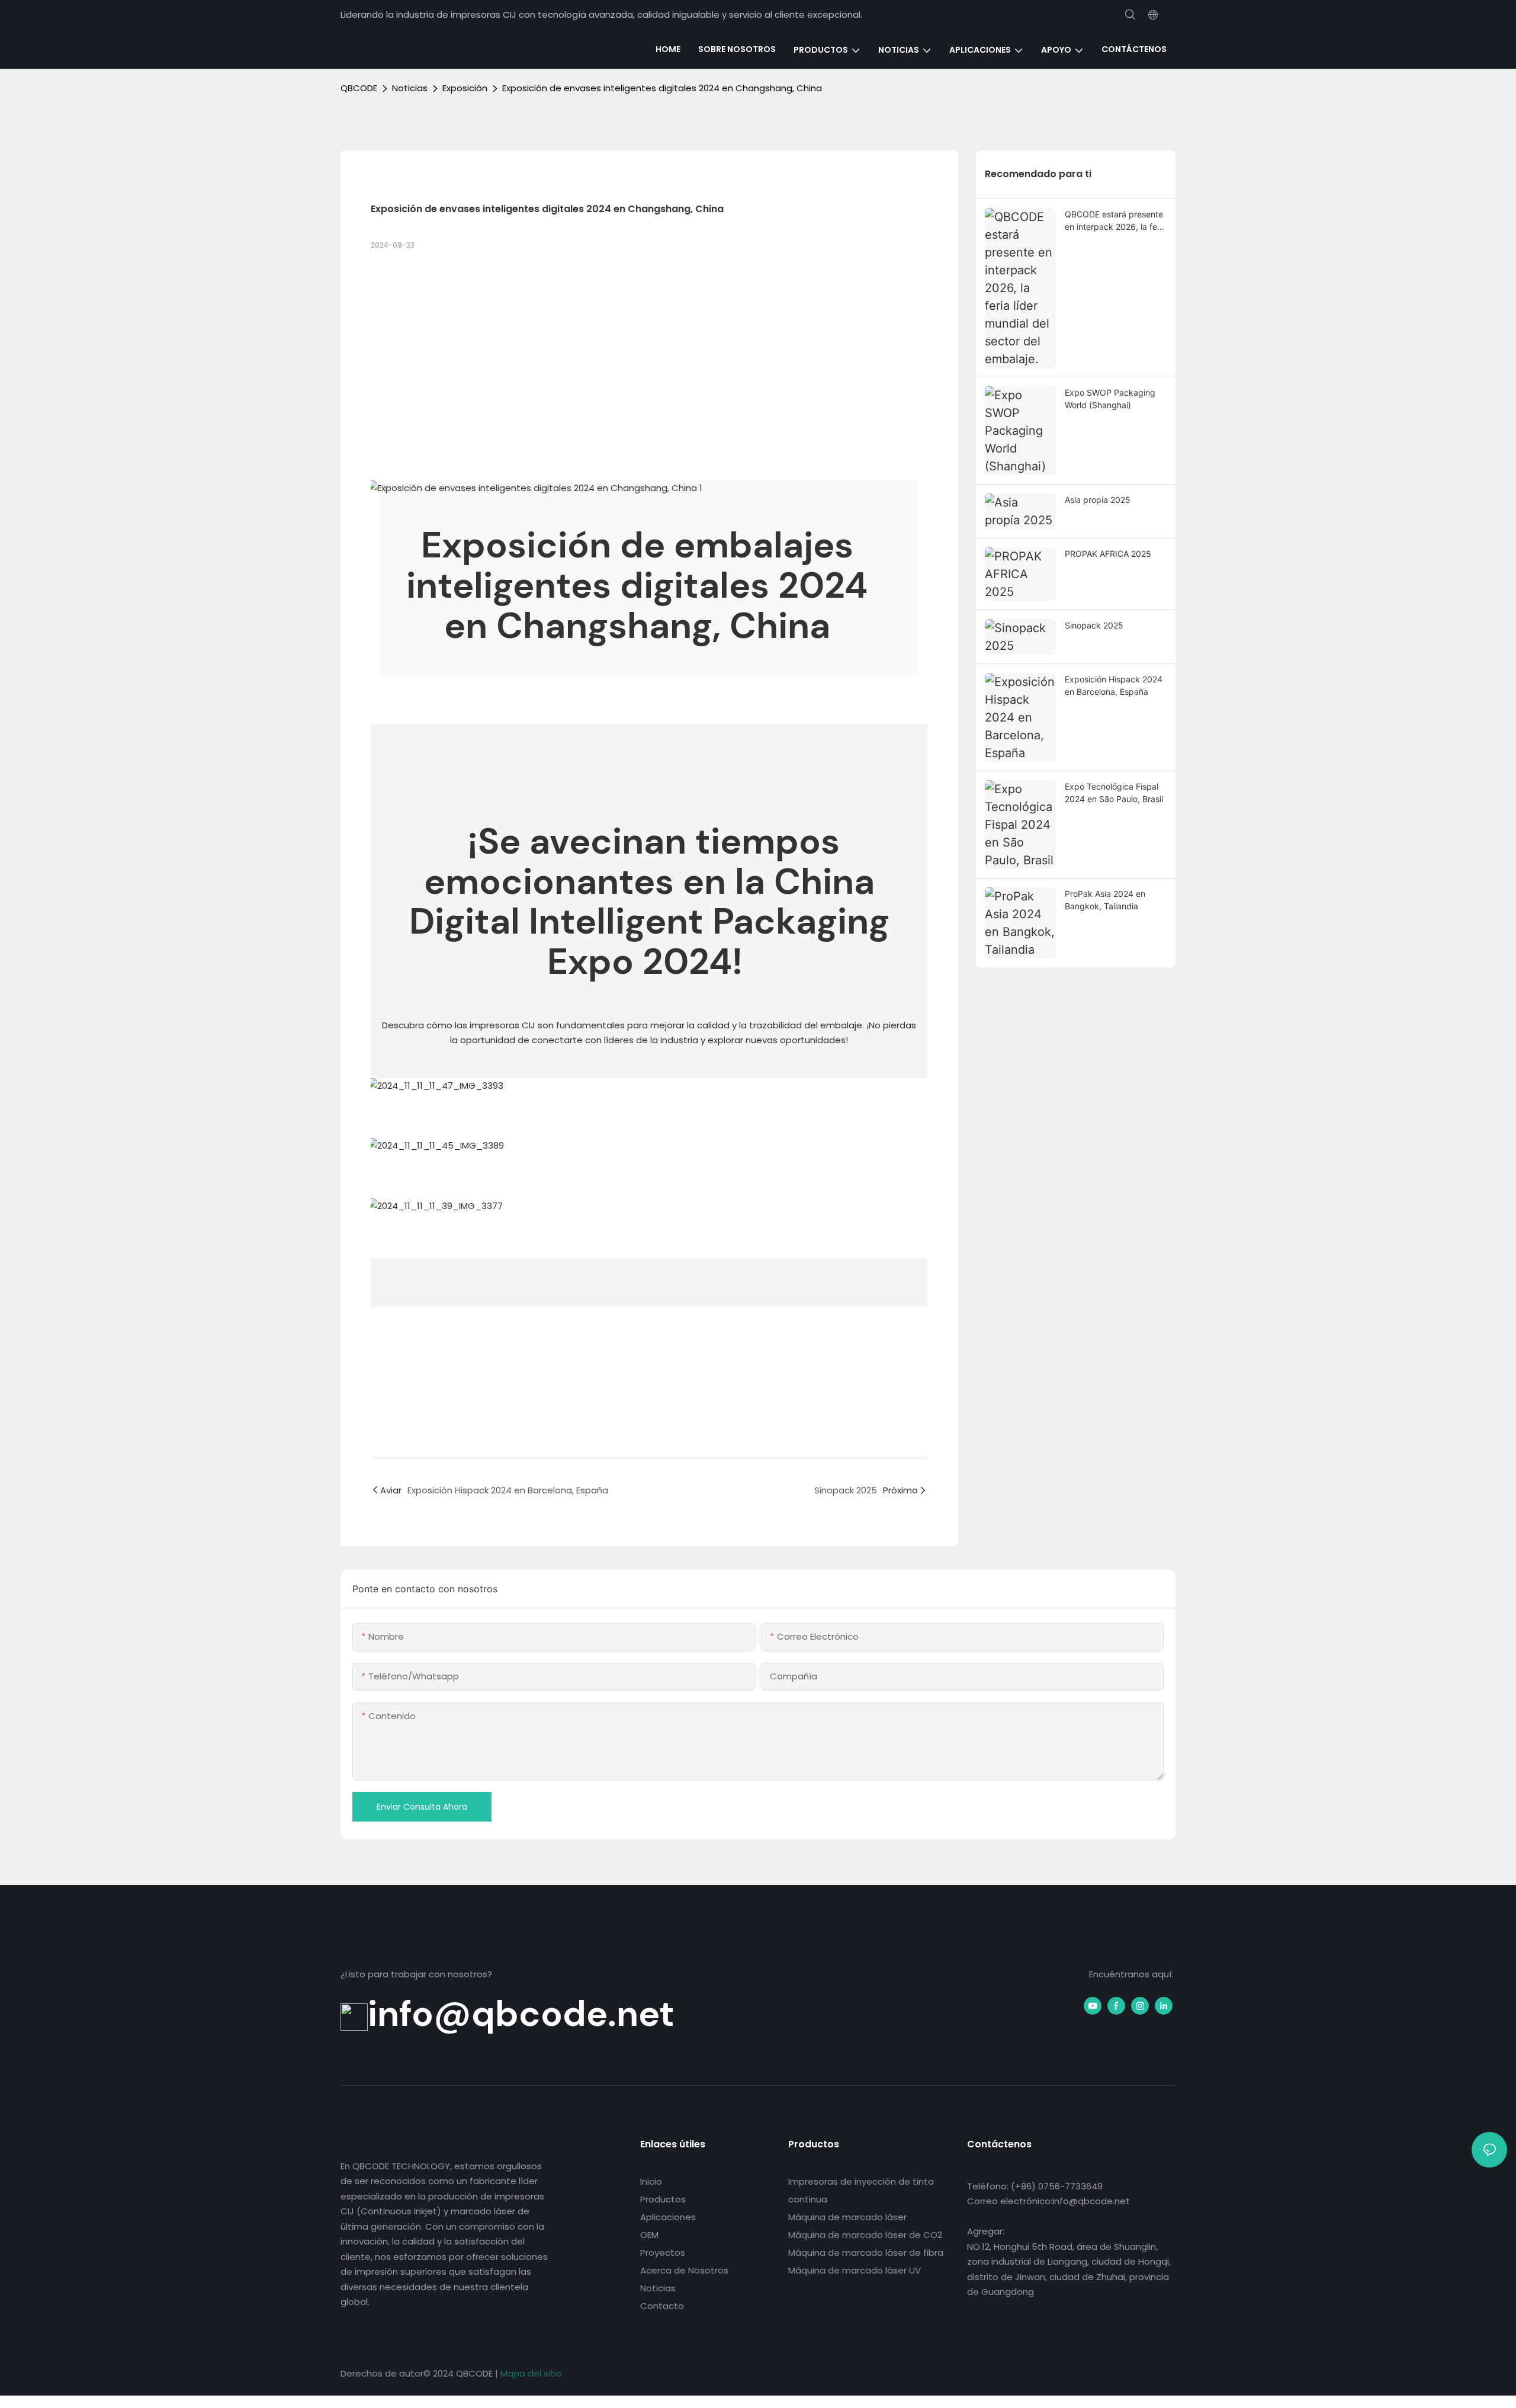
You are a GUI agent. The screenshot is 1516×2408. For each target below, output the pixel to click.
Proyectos (663, 2253)
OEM (649, 2235)
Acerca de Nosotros (684, 2270)
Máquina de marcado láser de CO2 (865, 2235)
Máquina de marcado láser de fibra (866, 2253)
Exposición (465, 88)
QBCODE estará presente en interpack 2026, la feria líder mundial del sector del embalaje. (1116, 221)
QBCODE (359, 88)
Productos (663, 2199)
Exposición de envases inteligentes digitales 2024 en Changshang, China (662, 88)
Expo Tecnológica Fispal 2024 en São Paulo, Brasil (1114, 793)
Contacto (662, 2306)
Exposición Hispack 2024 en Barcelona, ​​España (1114, 685)
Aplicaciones (668, 2217)
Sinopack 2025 (1094, 625)
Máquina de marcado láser (847, 2217)
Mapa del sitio (531, 2373)
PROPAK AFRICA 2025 (1108, 554)
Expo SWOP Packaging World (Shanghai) (1110, 399)
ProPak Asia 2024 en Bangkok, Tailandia (1105, 900)
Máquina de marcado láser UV (855, 2270)
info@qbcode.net (521, 2013)
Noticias (410, 88)
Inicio (651, 2181)
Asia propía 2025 (1098, 500)
